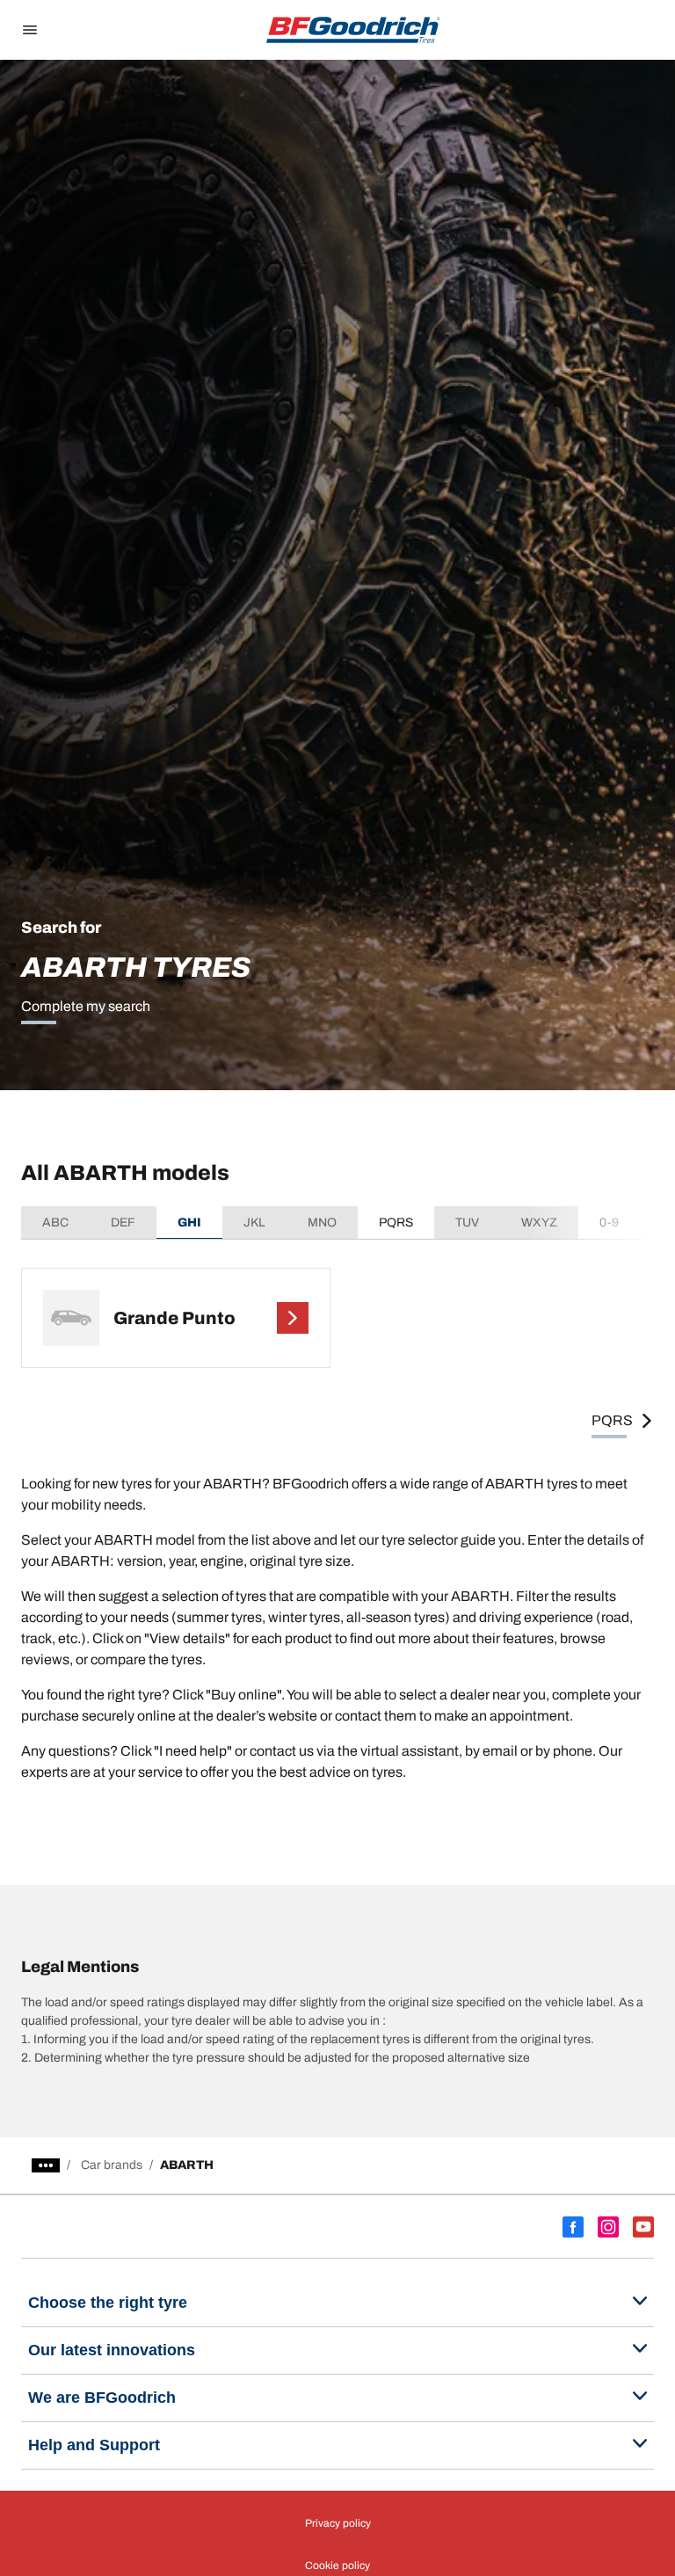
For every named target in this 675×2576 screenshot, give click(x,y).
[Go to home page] (353, 30)
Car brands (112, 2165)
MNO (322, 1223)
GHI (189, 1223)
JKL (254, 1223)
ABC (55, 1223)
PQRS (396, 1223)
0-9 (609, 1223)
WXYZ (539, 1223)
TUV (467, 1223)
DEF (123, 1223)
